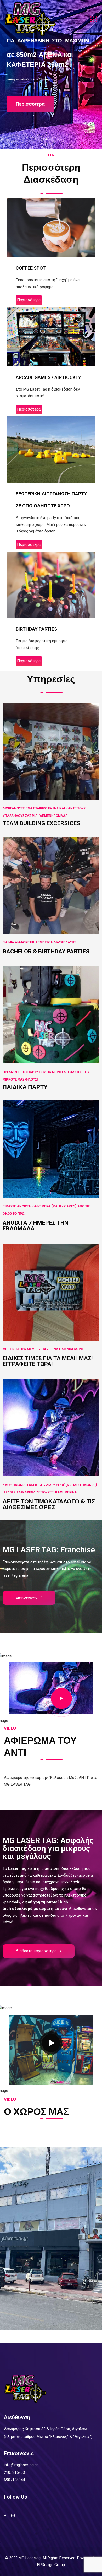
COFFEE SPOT (31, 268)
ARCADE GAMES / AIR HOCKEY (48, 377)
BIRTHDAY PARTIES (36, 629)
